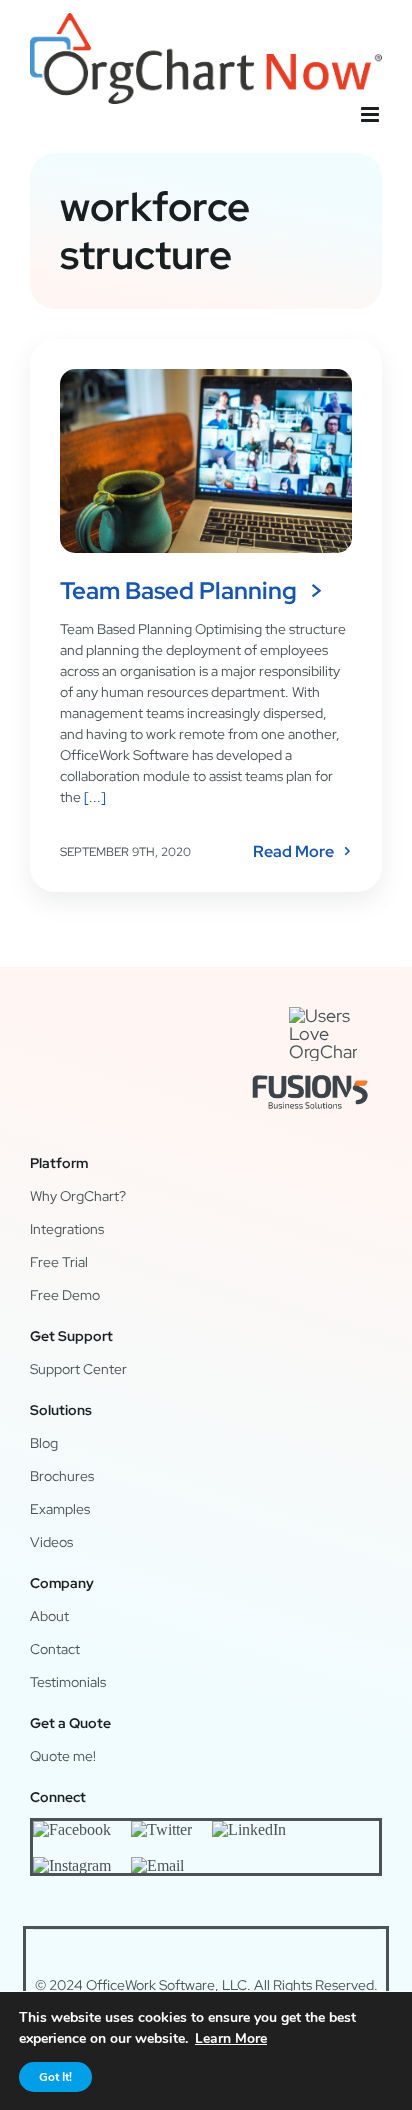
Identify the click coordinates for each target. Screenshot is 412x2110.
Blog (44, 1443)
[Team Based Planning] (206, 461)
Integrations (67, 1229)
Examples (60, 1509)
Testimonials (68, 1682)
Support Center (78, 1369)
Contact (55, 1649)
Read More (293, 852)
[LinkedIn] (249, 1829)
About (49, 1616)
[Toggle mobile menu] (371, 114)
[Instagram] (72, 1865)
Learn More (231, 2038)
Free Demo (65, 1295)
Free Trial (59, 1262)
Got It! (55, 2077)
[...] (93, 797)
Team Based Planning (178, 590)
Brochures (62, 1476)
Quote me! (63, 1756)
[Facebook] (72, 1829)
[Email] (157, 1865)
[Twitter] (161, 1829)
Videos (51, 1542)
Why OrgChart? (78, 1196)
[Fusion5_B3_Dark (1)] (310, 1069)
